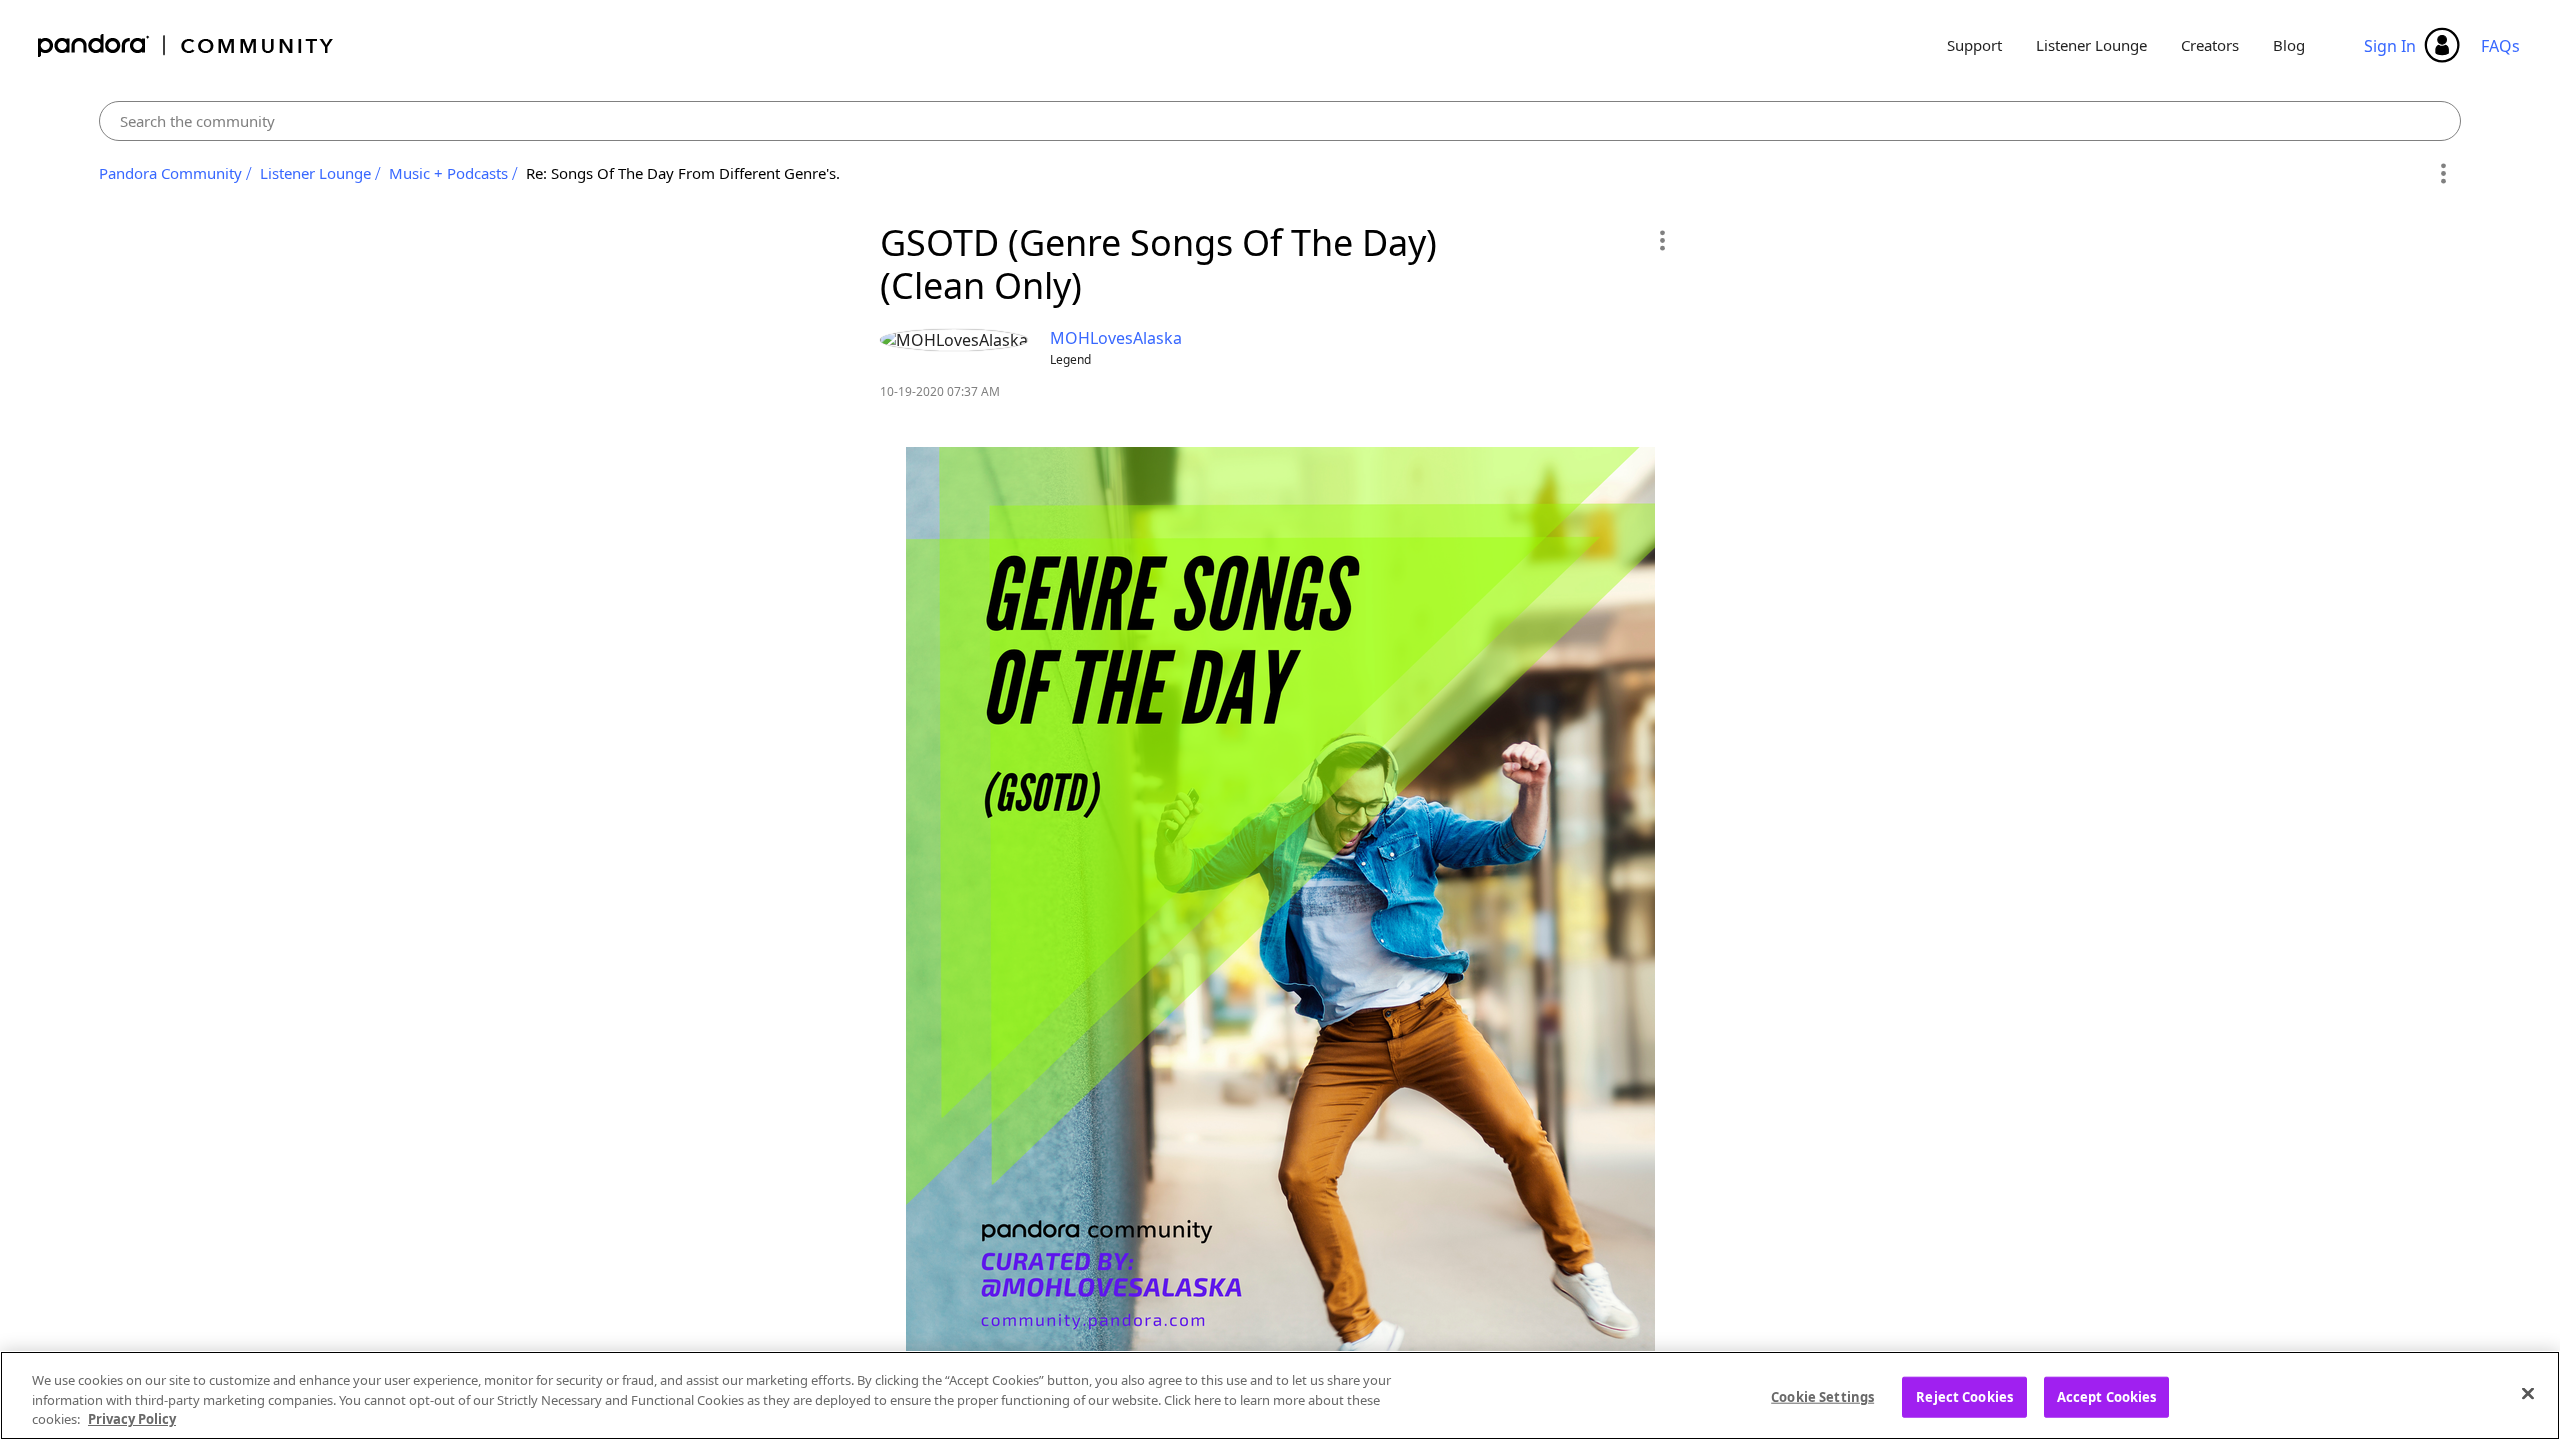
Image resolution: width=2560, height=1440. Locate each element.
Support (1974, 45)
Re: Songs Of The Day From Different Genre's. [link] (683, 173)
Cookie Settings (1822, 1396)
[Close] (2528, 1393)
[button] (1661, 240)
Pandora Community (186, 45)
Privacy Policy (132, 1419)
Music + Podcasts (448, 173)
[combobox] (1280, 121)
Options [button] (2442, 174)
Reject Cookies (1964, 1396)
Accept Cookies (2107, 1396)
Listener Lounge (2091, 45)
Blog (2289, 45)
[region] (1280, 1395)
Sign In (2390, 46)
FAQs (2500, 46)
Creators (2210, 45)
